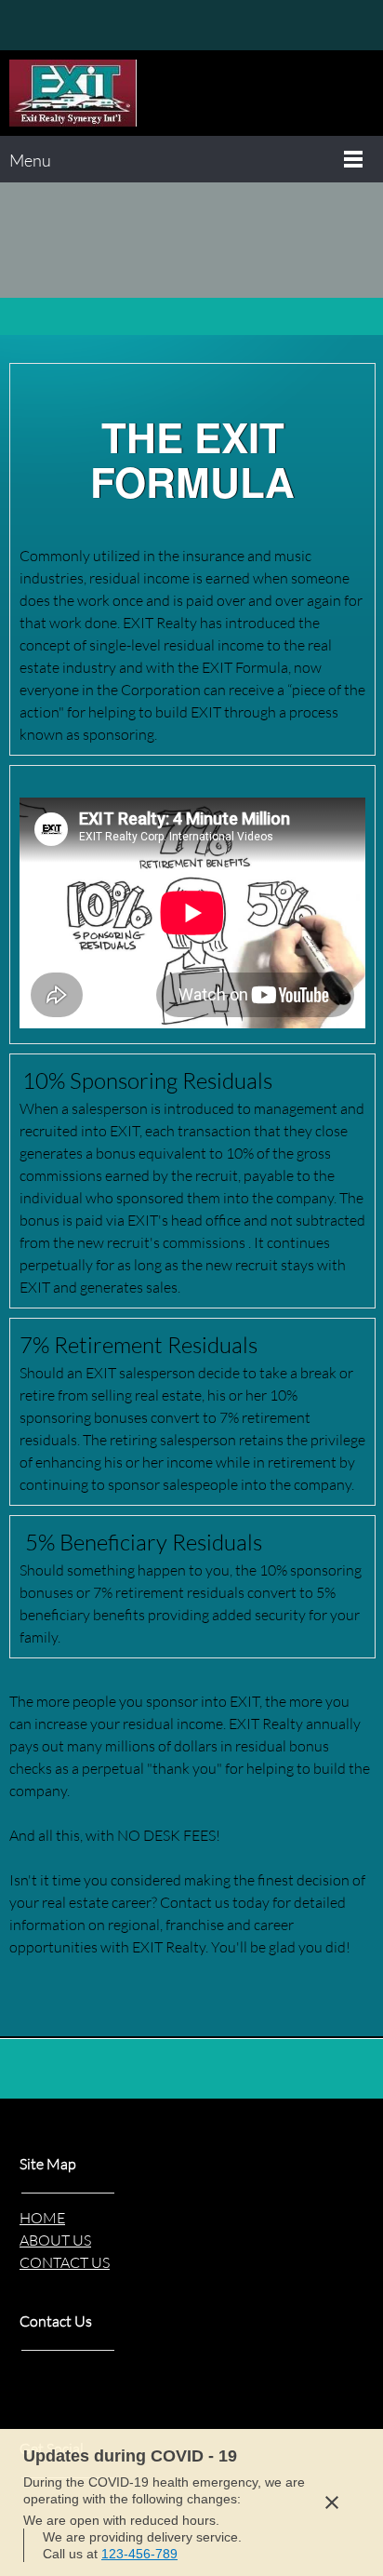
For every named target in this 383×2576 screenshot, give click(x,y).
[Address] (79, 25)
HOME (42, 2217)
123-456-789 (139, 2554)
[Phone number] (23, 25)
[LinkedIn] (135, 25)
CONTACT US (65, 2262)
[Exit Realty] (73, 93)
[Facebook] (107, 25)
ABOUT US (55, 2240)
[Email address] (51, 25)
